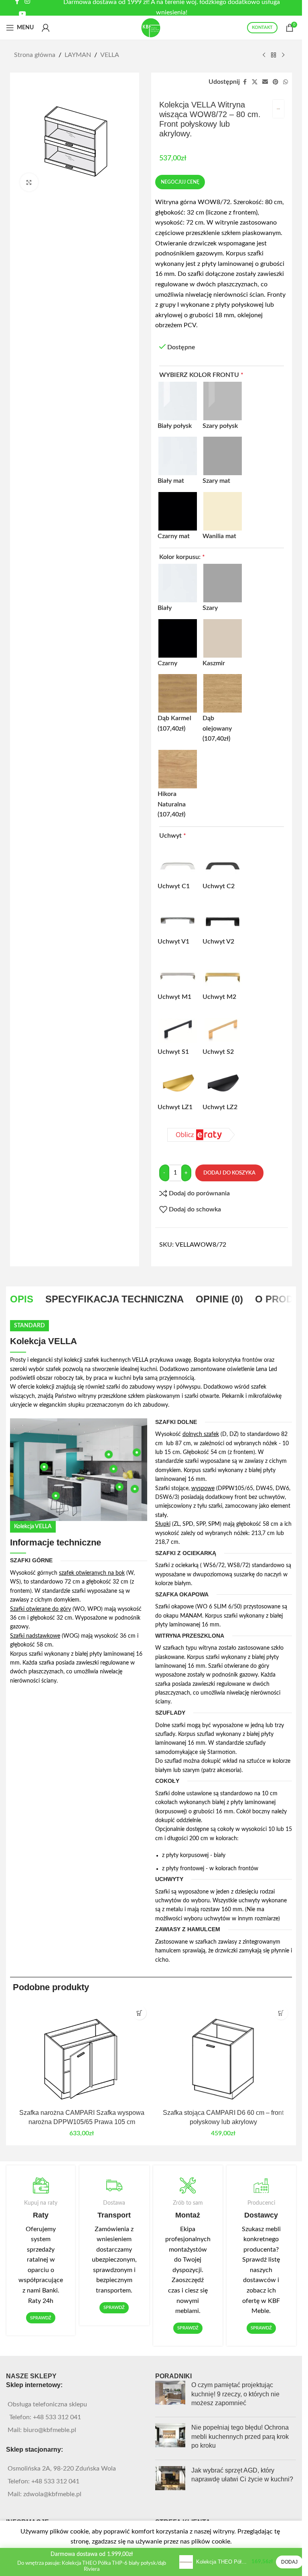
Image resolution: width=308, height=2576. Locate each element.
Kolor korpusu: (182, 557)
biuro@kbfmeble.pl (50, 2430)
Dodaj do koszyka (229, 1173)
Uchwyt (173, 836)
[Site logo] (151, 27)
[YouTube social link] (23, 14)
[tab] (22, 1299)
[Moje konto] (46, 28)
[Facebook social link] (245, 82)
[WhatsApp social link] (286, 82)
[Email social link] (265, 82)
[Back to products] (274, 55)
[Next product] (283, 55)
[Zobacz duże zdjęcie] (29, 182)
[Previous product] (264, 55)
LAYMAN (78, 55)
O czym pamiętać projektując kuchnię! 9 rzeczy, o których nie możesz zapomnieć (235, 2394)
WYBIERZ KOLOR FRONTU (201, 375)
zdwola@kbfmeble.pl (52, 2494)
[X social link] (255, 82)
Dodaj (289, 2562)
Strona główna (35, 55)
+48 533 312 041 (57, 2417)
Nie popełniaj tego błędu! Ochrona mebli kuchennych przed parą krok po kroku (240, 2436)
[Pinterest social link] (276, 82)
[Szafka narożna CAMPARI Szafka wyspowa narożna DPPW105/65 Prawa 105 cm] (82, 2053)
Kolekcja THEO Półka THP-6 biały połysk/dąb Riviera (222, 2562)
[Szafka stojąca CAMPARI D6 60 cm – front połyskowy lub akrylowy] (223, 2053)
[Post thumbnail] (170, 2396)
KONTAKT (262, 27)
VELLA (110, 55)
